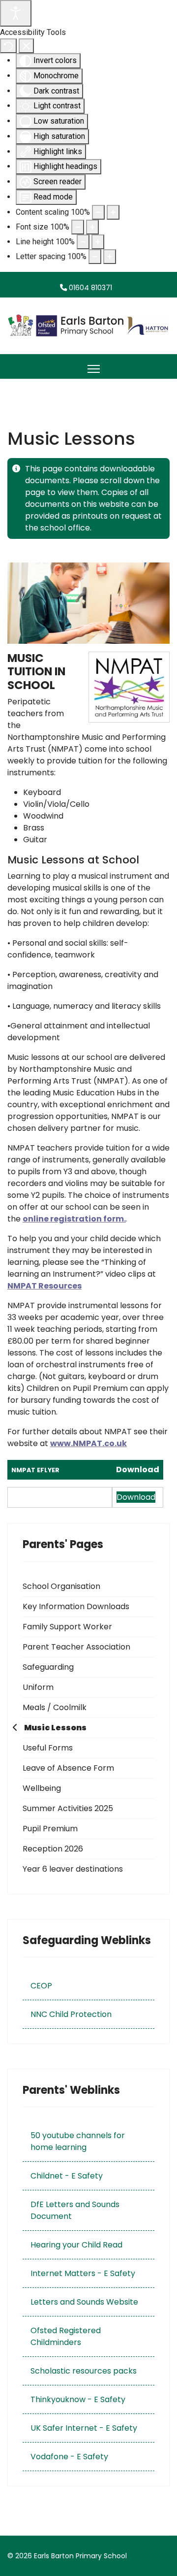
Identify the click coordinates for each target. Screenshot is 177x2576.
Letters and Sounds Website (84, 2302)
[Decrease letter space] (95, 257)
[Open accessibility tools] (16, 13)
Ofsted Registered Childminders (66, 2336)
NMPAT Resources (44, 1286)
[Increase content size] (113, 212)
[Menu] (94, 369)
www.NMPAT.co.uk (88, 1443)
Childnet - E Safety (67, 2176)
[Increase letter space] (110, 257)
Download (138, 1470)
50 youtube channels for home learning (78, 2141)
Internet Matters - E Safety (83, 2273)
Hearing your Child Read (76, 2245)
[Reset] (8, 46)
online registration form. (74, 1219)
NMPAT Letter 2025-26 (47, 1498)
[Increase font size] (92, 227)
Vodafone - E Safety (69, 2457)
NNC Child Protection (71, 2014)
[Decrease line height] (83, 242)
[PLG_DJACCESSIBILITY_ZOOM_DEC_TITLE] (98, 212)
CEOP (41, 1986)
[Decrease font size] (78, 227)
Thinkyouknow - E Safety (78, 2399)
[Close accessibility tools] (26, 46)
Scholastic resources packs (84, 2371)
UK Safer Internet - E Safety (84, 2428)
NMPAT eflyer (35, 1470)
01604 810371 (90, 288)
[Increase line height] (98, 242)
